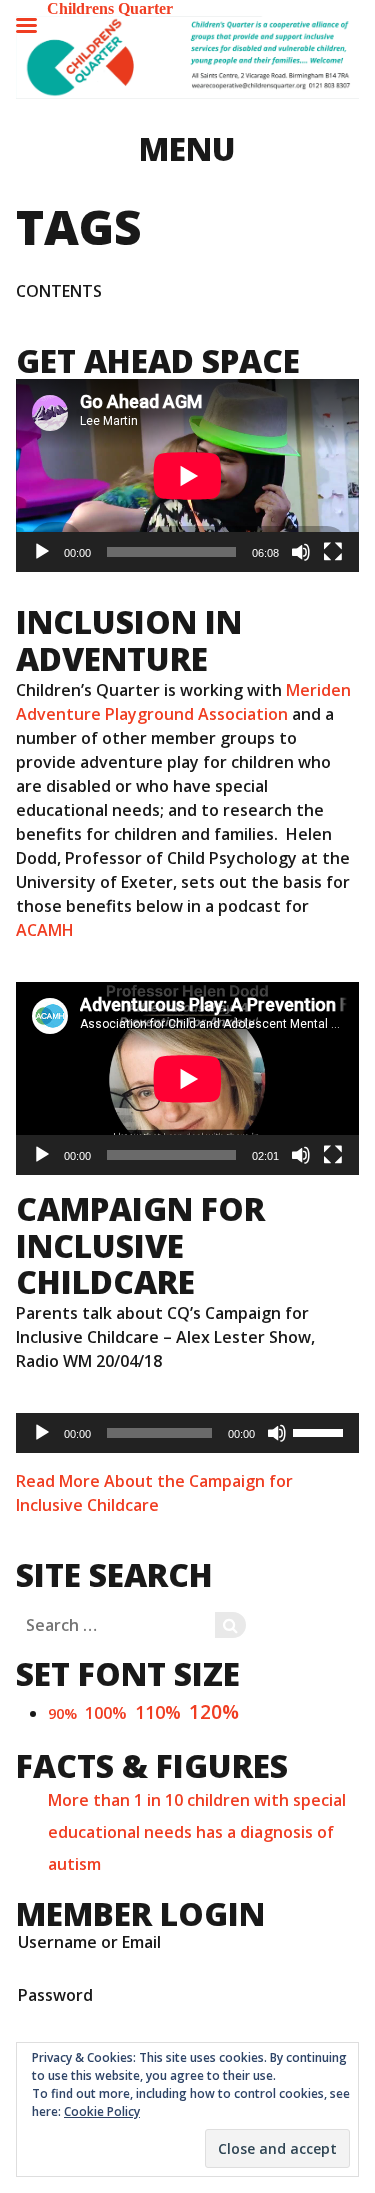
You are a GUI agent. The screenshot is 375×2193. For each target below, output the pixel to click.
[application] (187, 475)
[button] (187, 57)
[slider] (321, 1431)
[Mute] (301, 552)
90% (62, 1713)
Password (55, 1995)
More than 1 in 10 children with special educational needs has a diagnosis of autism (197, 1832)
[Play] (42, 552)
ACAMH (45, 930)
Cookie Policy (102, 2111)
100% (106, 1713)
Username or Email (89, 1942)
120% (214, 1711)
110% (158, 1712)
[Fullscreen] (333, 552)
